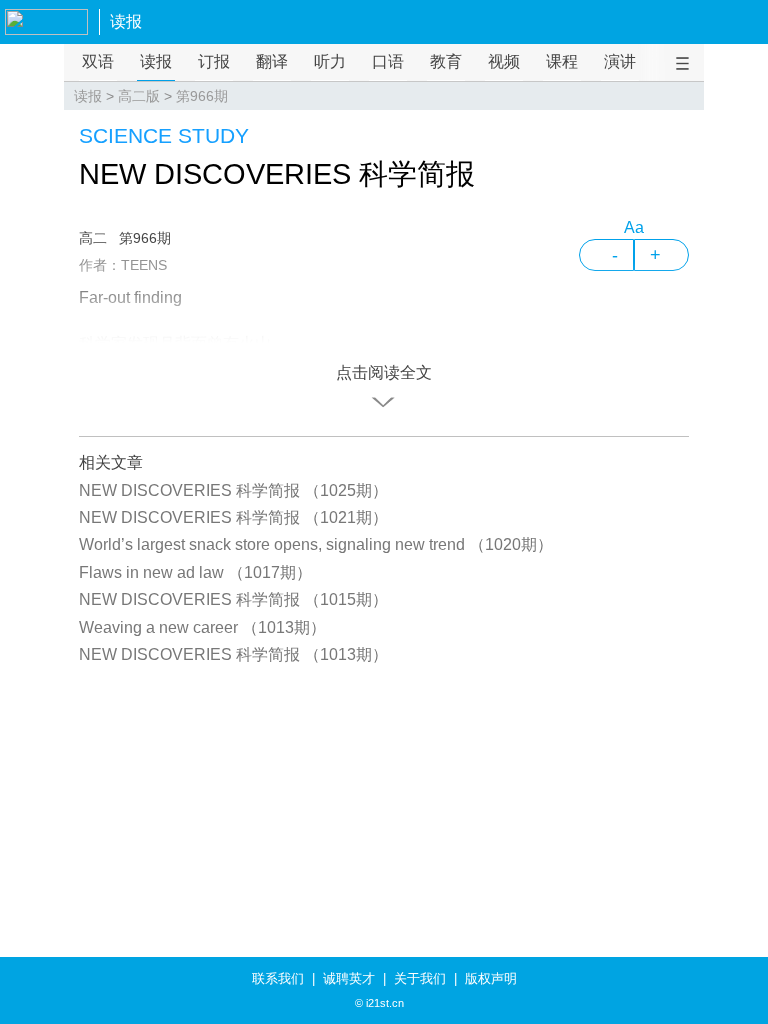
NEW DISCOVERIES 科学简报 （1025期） (233, 490)
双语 (98, 61)
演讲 (620, 61)
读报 (126, 21)
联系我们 (278, 978)
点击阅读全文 (384, 372)
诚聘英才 (349, 978)
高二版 (139, 96)
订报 (214, 61)
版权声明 (491, 978)
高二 (93, 238)
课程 (562, 61)
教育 (446, 61)
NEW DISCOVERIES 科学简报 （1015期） (233, 599)
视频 (504, 61)
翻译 (272, 61)
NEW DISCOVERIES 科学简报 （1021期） (233, 517)
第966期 (202, 96)
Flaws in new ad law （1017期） (195, 572)
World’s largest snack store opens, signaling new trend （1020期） (316, 544)
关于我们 (420, 978)
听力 (330, 61)
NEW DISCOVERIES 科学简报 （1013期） (233, 654)
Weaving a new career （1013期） (202, 627)
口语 (388, 61)
